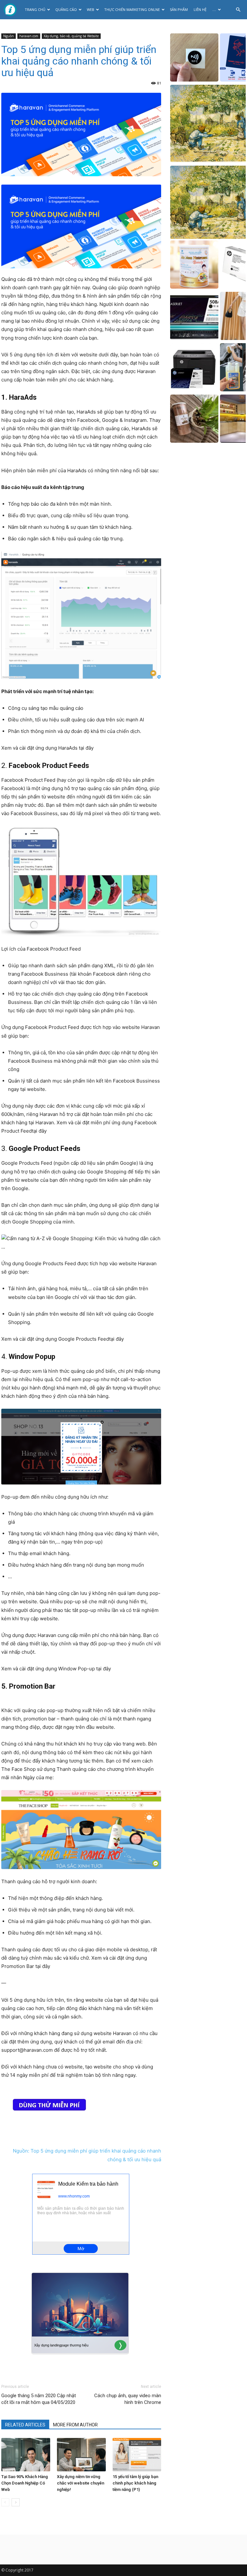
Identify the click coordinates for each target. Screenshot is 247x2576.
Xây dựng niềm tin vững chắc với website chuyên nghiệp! (81, 2483)
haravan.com (29, 36)
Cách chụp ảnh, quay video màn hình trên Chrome (128, 2399)
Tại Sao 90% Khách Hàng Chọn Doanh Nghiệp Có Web (25, 2483)
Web (91, 9)
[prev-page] (5, 2502)
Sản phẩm (179, 9)
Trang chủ (35, 9)
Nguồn (9, 36)
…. (214, 9)
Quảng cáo (66, 9)
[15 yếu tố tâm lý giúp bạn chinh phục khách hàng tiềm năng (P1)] (137, 2455)
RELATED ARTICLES (25, 2425)
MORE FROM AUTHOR (75, 2425)
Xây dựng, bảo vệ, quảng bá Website (71, 36)
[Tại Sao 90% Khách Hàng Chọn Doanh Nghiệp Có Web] (26, 2455)
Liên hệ (200, 9)
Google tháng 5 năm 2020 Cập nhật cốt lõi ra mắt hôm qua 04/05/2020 (39, 2399)
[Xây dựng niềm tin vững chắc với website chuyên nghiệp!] (81, 2455)
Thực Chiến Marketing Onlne (132, 9)
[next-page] (16, 2502)
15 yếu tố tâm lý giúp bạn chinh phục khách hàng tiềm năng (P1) (135, 2483)
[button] (238, 10)
